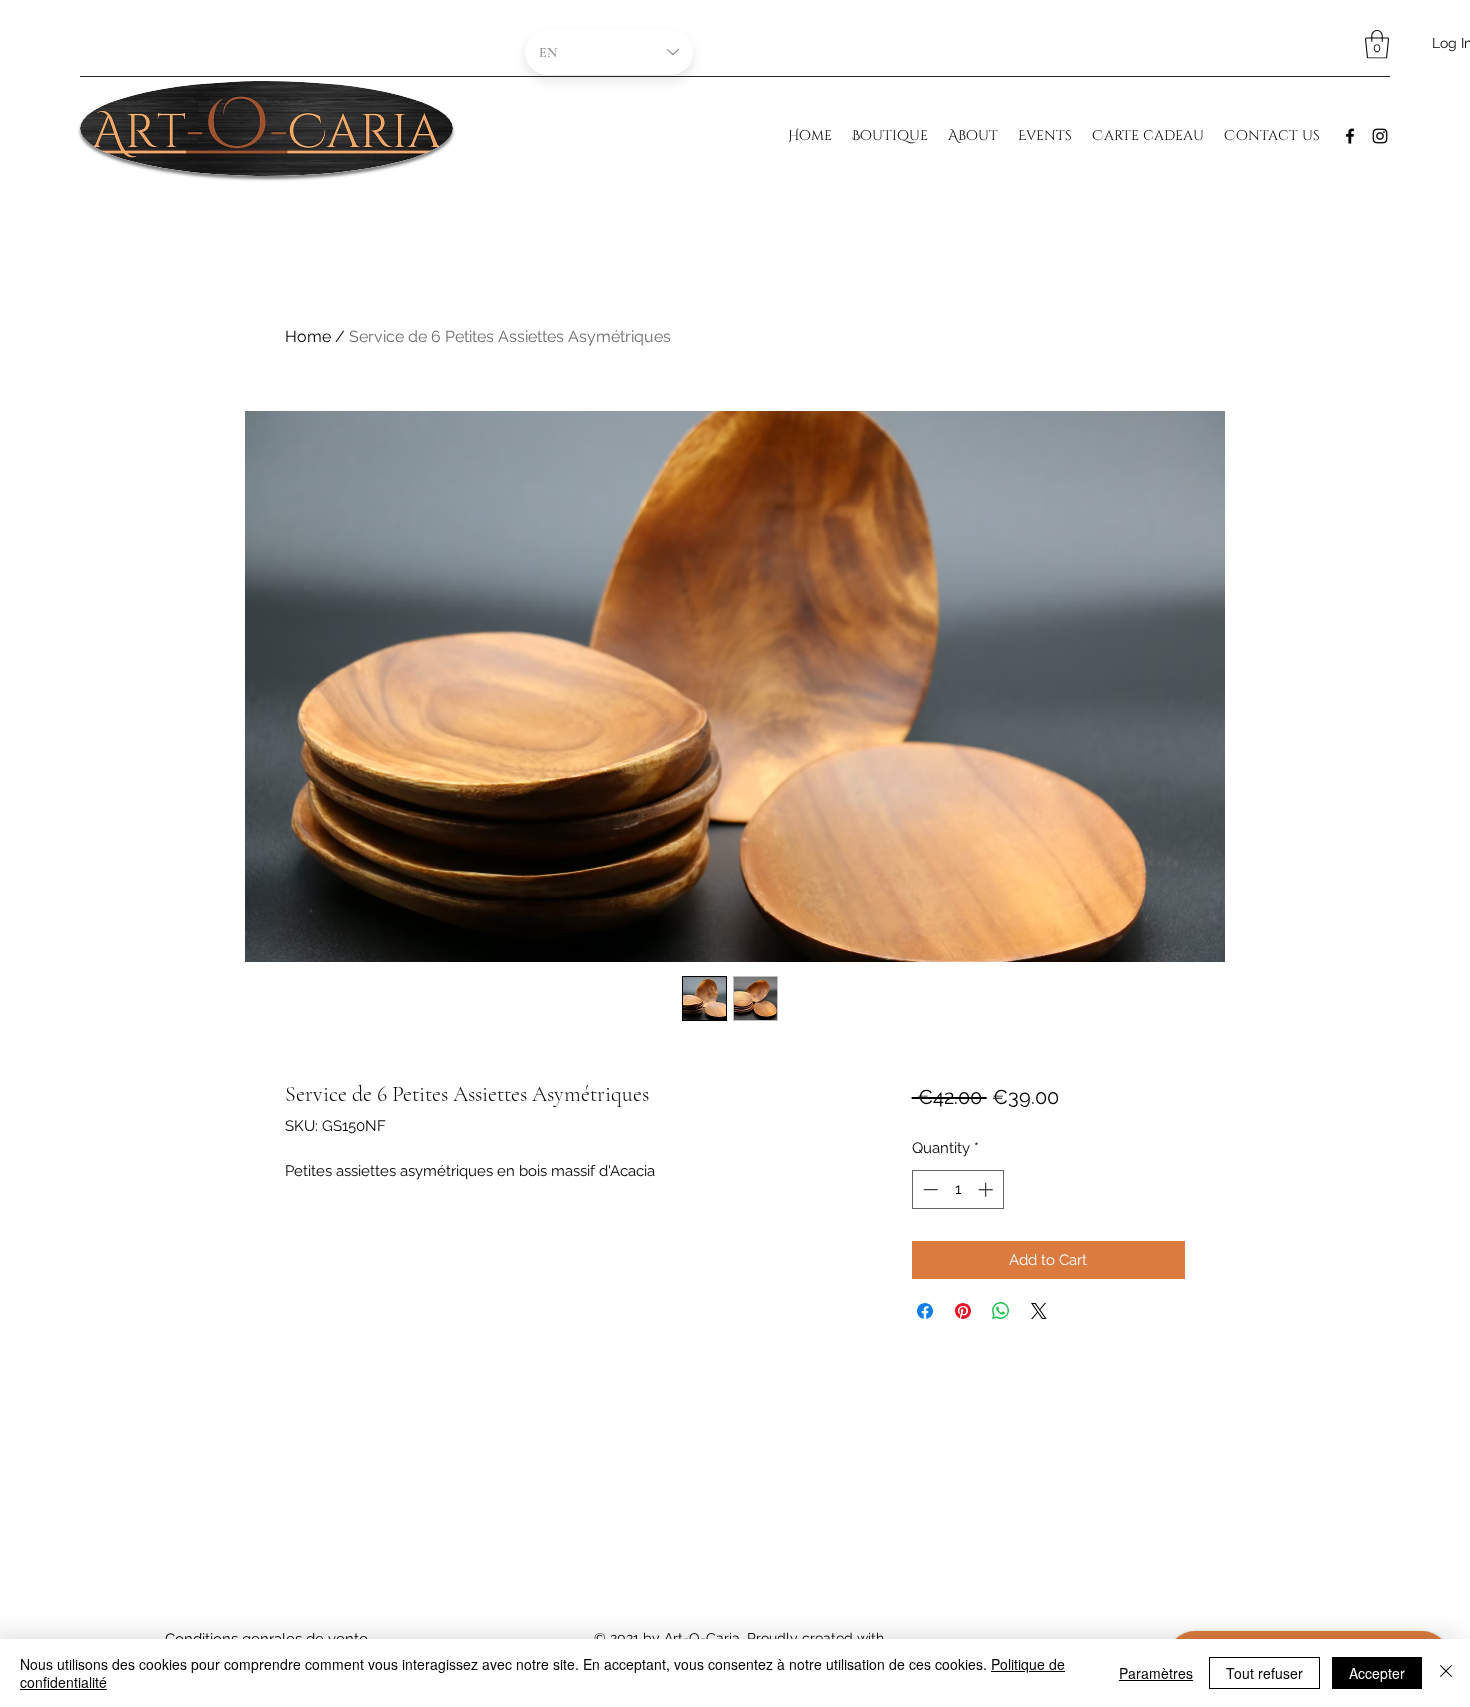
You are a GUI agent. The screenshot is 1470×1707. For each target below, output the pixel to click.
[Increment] (987, 1189)
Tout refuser (1264, 1673)
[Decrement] (928, 1189)
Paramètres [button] (1156, 1673)
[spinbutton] (957, 1189)
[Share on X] (1039, 1311)
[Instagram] (1380, 136)
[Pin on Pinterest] (963, 1311)
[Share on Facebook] (925, 1311)
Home (308, 336)
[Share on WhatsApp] (1001, 1311)
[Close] (1446, 1673)
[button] (1377, 44)
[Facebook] (1350, 136)
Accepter (1377, 1673)
